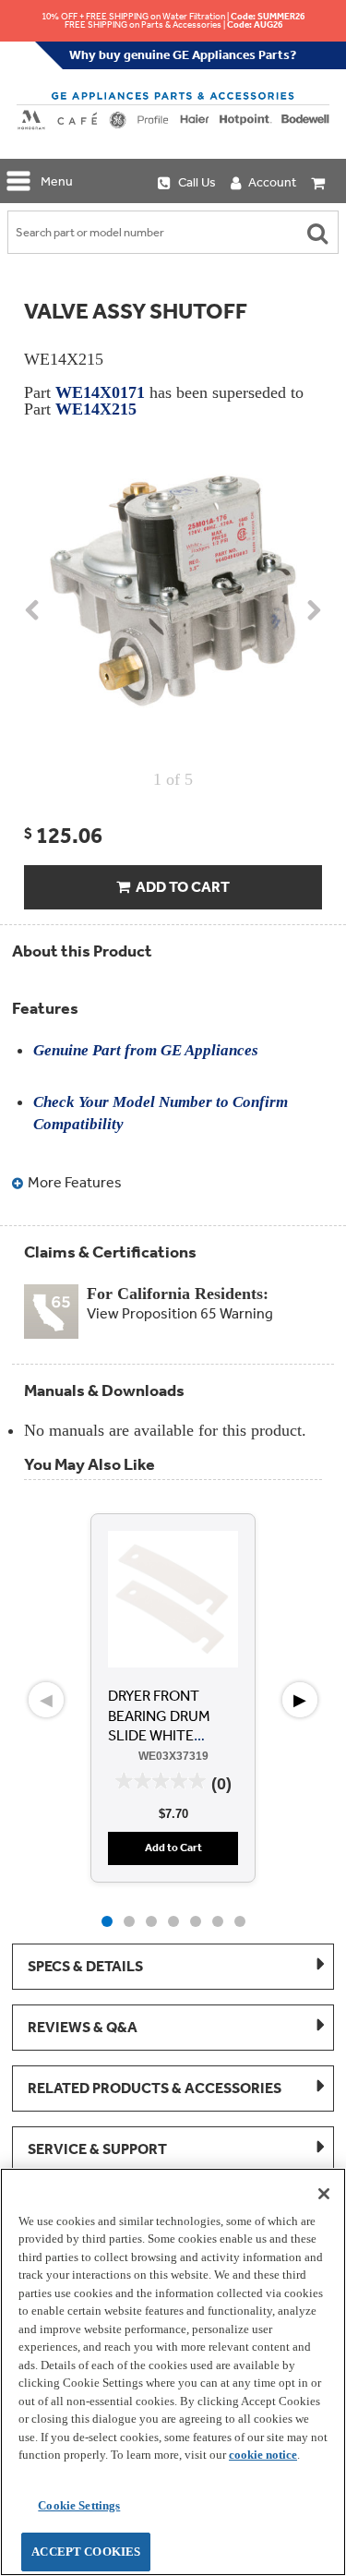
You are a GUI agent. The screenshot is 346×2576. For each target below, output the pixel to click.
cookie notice (263, 2455)
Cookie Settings (79, 2505)
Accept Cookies (86, 2552)
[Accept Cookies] (324, 2194)
